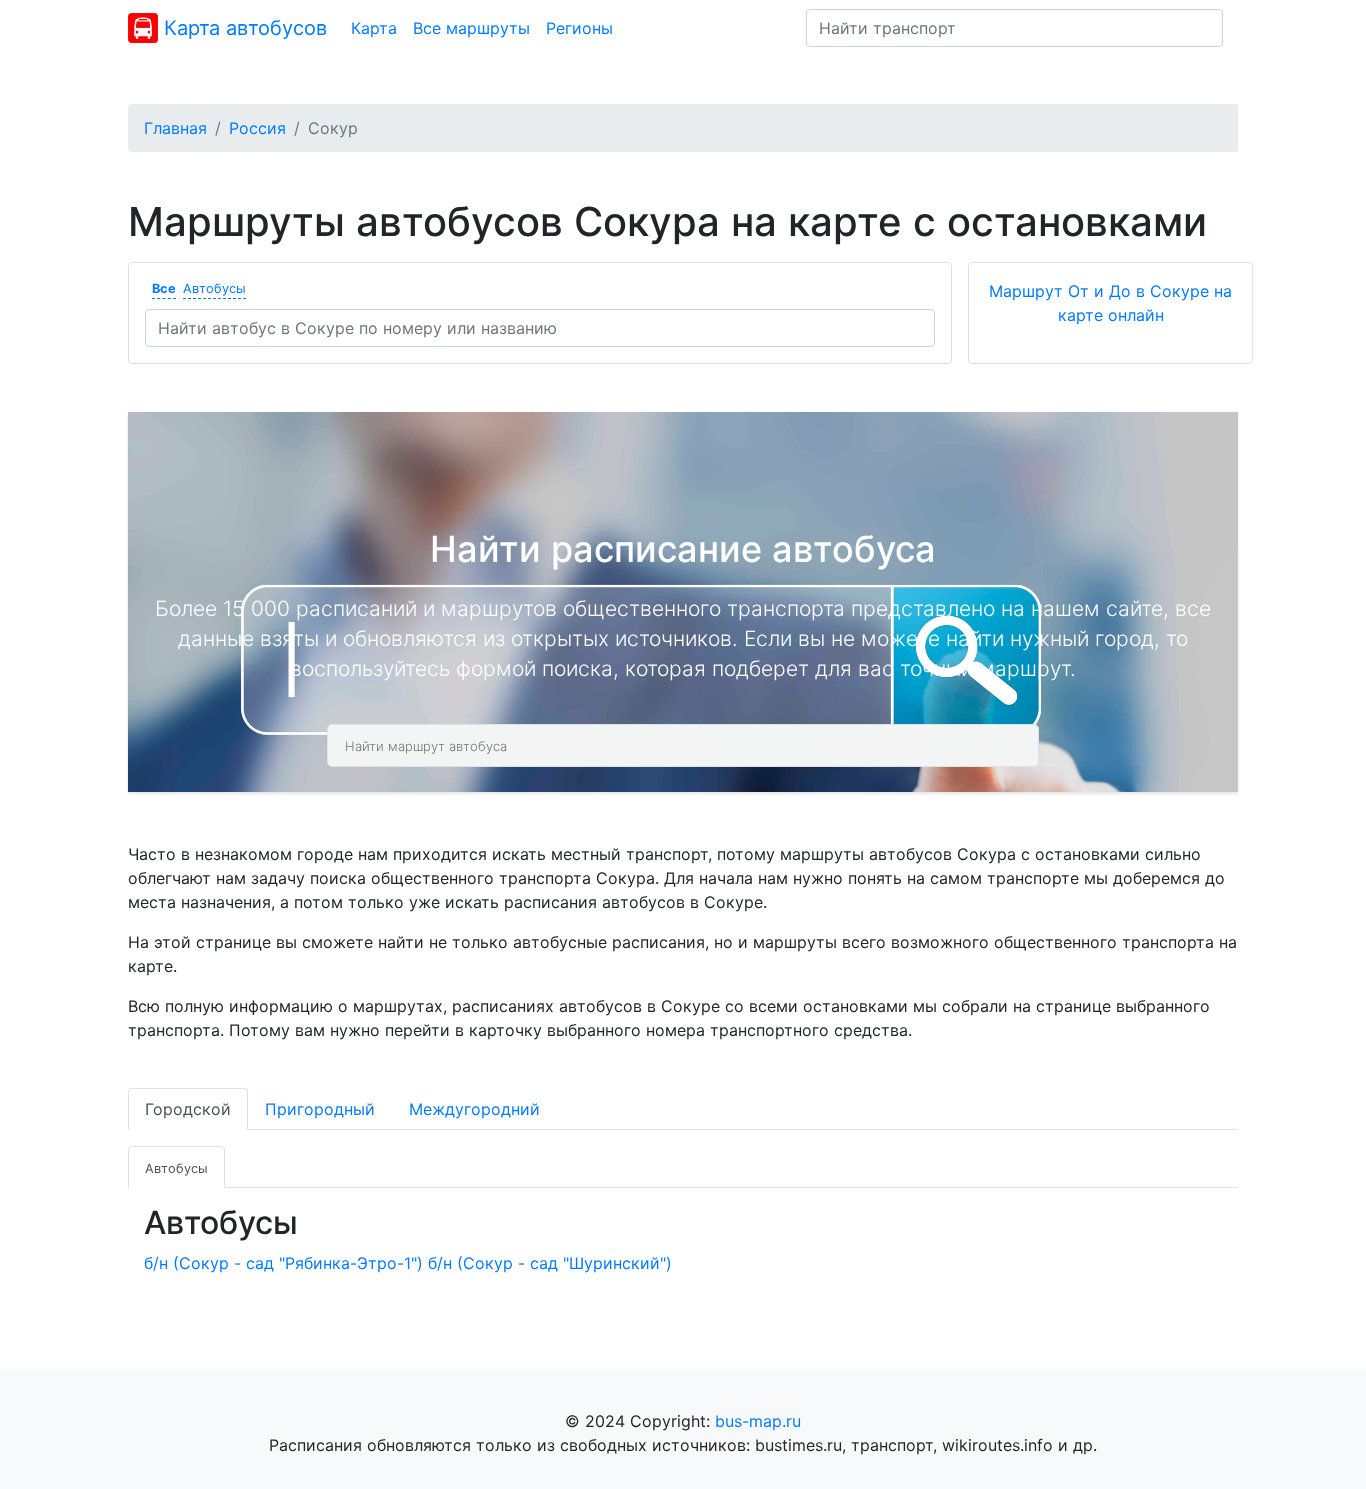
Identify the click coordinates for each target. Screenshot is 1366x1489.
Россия (257, 128)
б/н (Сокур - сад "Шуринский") (550, 1263)
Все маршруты (471, 28)
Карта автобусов (242, 28)
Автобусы (214, 288)
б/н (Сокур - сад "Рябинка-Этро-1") (283, 1263)
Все (164, 288)
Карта (374, 28)
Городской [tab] (188, 1109)
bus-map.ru (758, 1421)
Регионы (579, 28)
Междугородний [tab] (474, 1109)
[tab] (176, 1167)
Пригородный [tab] (320, 1109)
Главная (175, 128)
